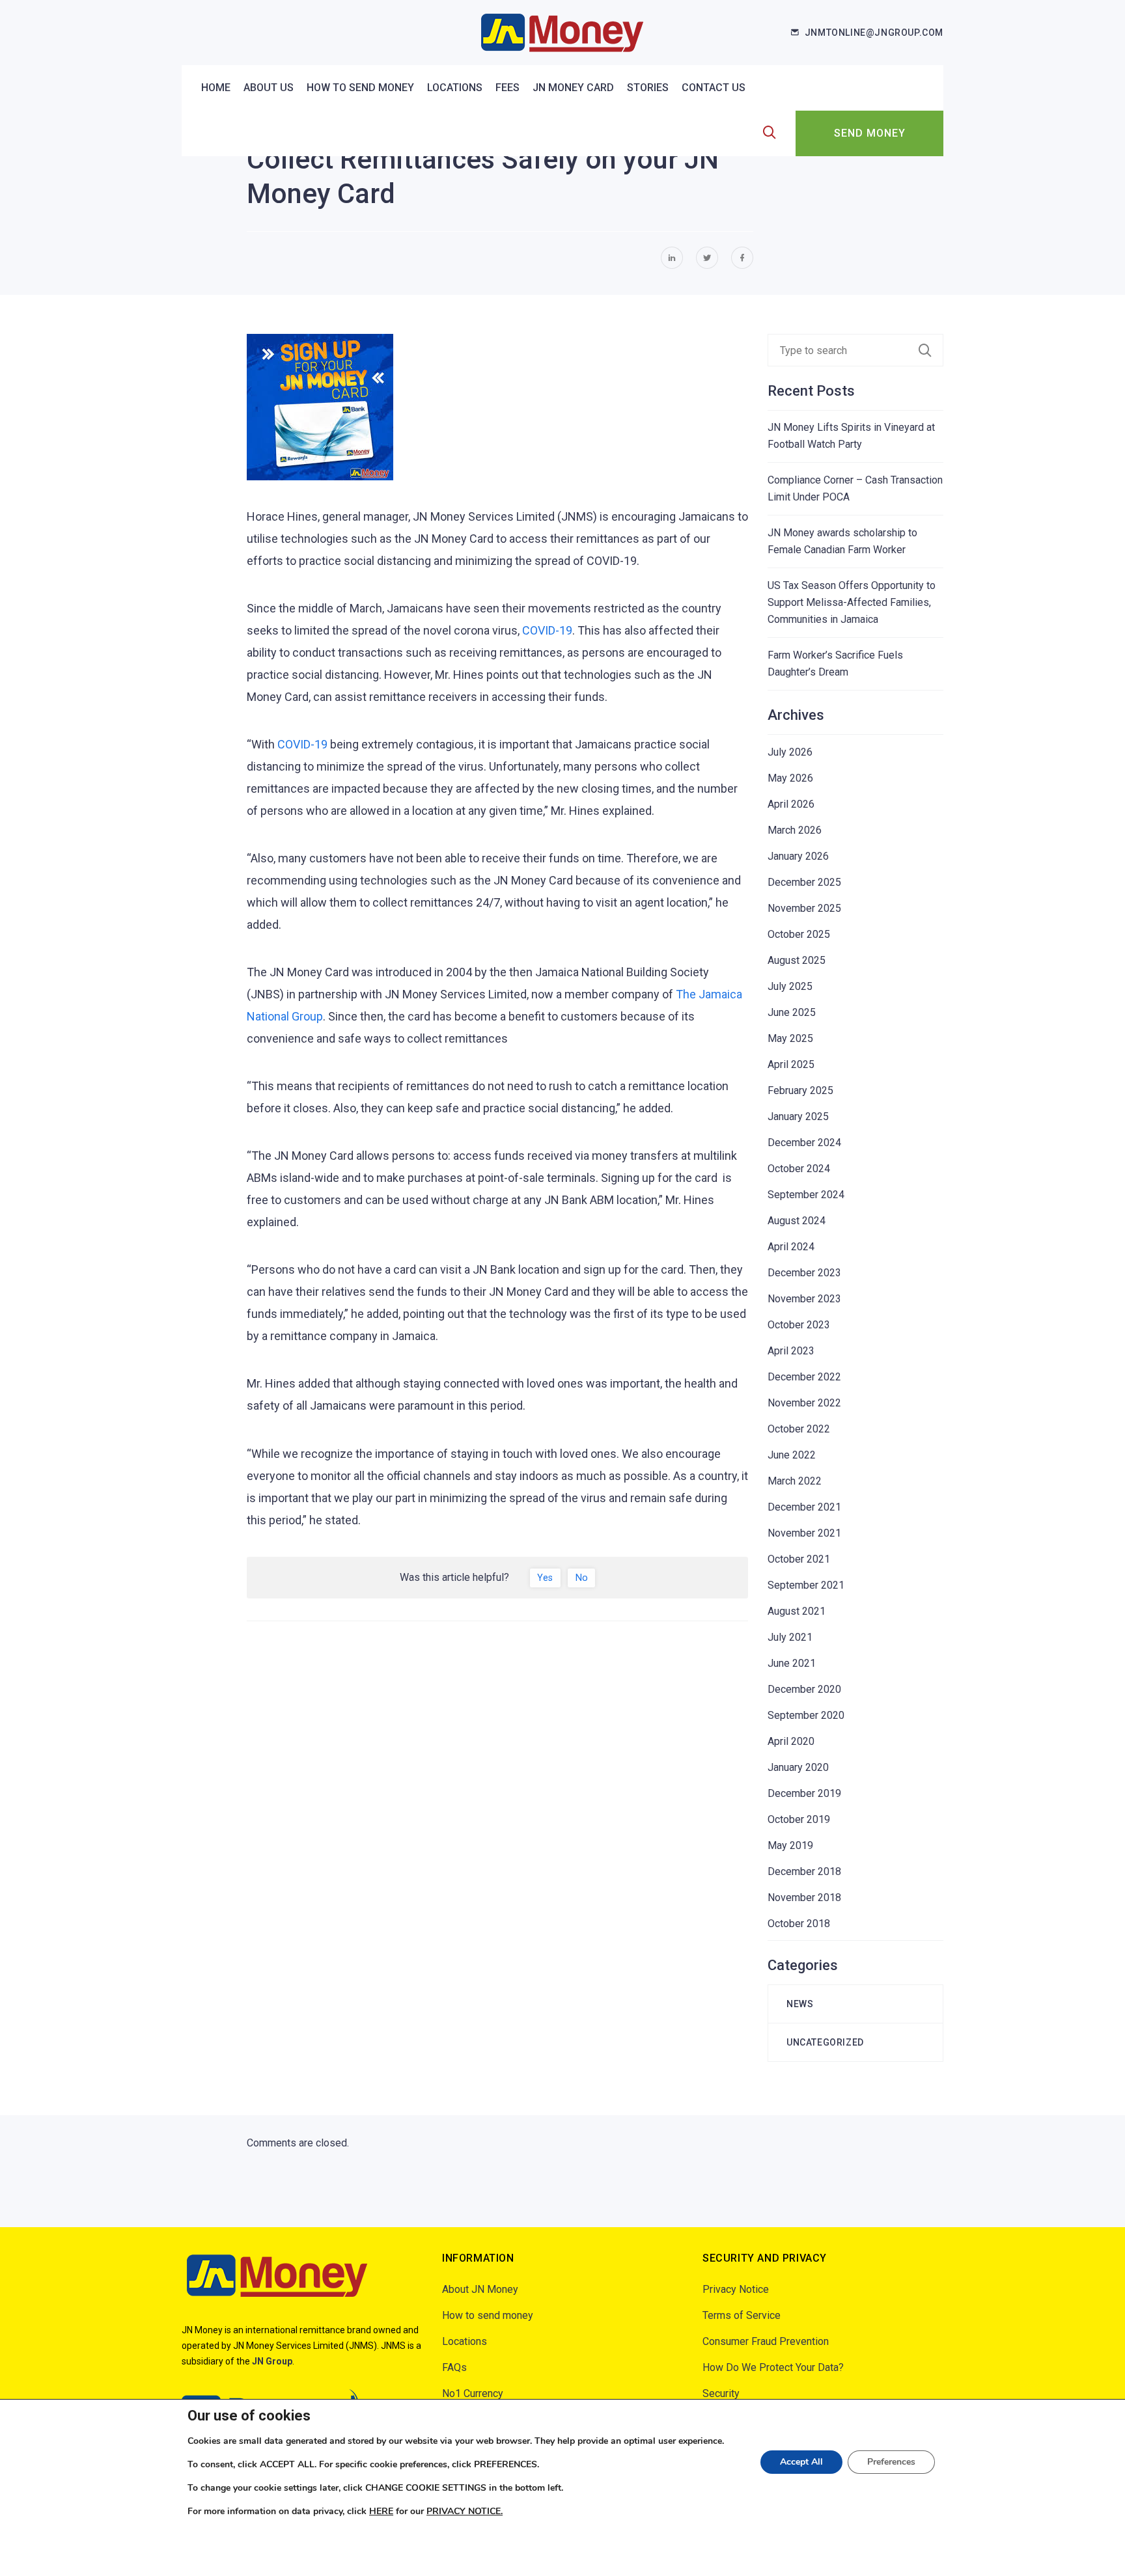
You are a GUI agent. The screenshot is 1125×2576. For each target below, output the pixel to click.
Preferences (891, 2462)
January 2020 (798, 1767)
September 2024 (806, 1195)
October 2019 (799, 1819)
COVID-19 (547, 630)
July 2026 (790, 752)
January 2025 (798, 1117)
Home (216, 88)
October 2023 (799, 1325)
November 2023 (804, 1299)
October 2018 (799, 1924)
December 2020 (804, 1689)
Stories (648, 88)
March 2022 (795, 1481)
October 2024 (799, 1169)
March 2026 (795, 830)
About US (269, 88)
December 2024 (804, 1143)
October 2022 (799, 1429)
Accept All (801, 2462)
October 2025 (799, 934)
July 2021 (790, 1637)
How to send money (360, 88)
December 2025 (804, 882)
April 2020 (791, 1741)
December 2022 (804, 1377)
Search (931, 350)
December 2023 (804, 1273)
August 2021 (797, 1611)
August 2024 (797, 1221)
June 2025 (792, 1012)
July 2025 (790, 986)
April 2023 (791, 1351)
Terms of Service (742, 2315)
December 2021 (804, 1507)
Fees (507, 88)
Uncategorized (825, 2042)
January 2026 (798, 856)
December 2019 (804, 1793)
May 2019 (790, 1845)
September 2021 (806, 1585)
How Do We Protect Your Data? (773, 2367)
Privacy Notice (736, 2289)
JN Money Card (573, 88)
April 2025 (791, 1064)
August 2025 (797, 960)
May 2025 (790, 1038)
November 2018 (804, 1898)
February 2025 (800, 1090)
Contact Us (714, 88)
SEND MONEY (870, 133)
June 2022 (792, 1455)
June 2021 (792, 1663)
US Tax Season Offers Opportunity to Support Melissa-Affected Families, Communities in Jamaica (852, 602)
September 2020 (806, 1715)
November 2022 (804, 1403)
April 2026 (791, 804)
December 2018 (804, 1871)
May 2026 (790, 778)
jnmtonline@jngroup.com (874, 33)
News (800, 2004)
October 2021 (799, 1559)
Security (721, 2393)
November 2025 (804, 908)
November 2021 (804, 1533)
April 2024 (791, 1247)
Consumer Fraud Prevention (766, 2341)
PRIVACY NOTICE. (465, 2511)
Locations (455, 88)
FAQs (454, 2367)
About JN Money (480, 2289)
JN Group (272, 2361)
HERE (381, 2511)
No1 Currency (473, 2393)
